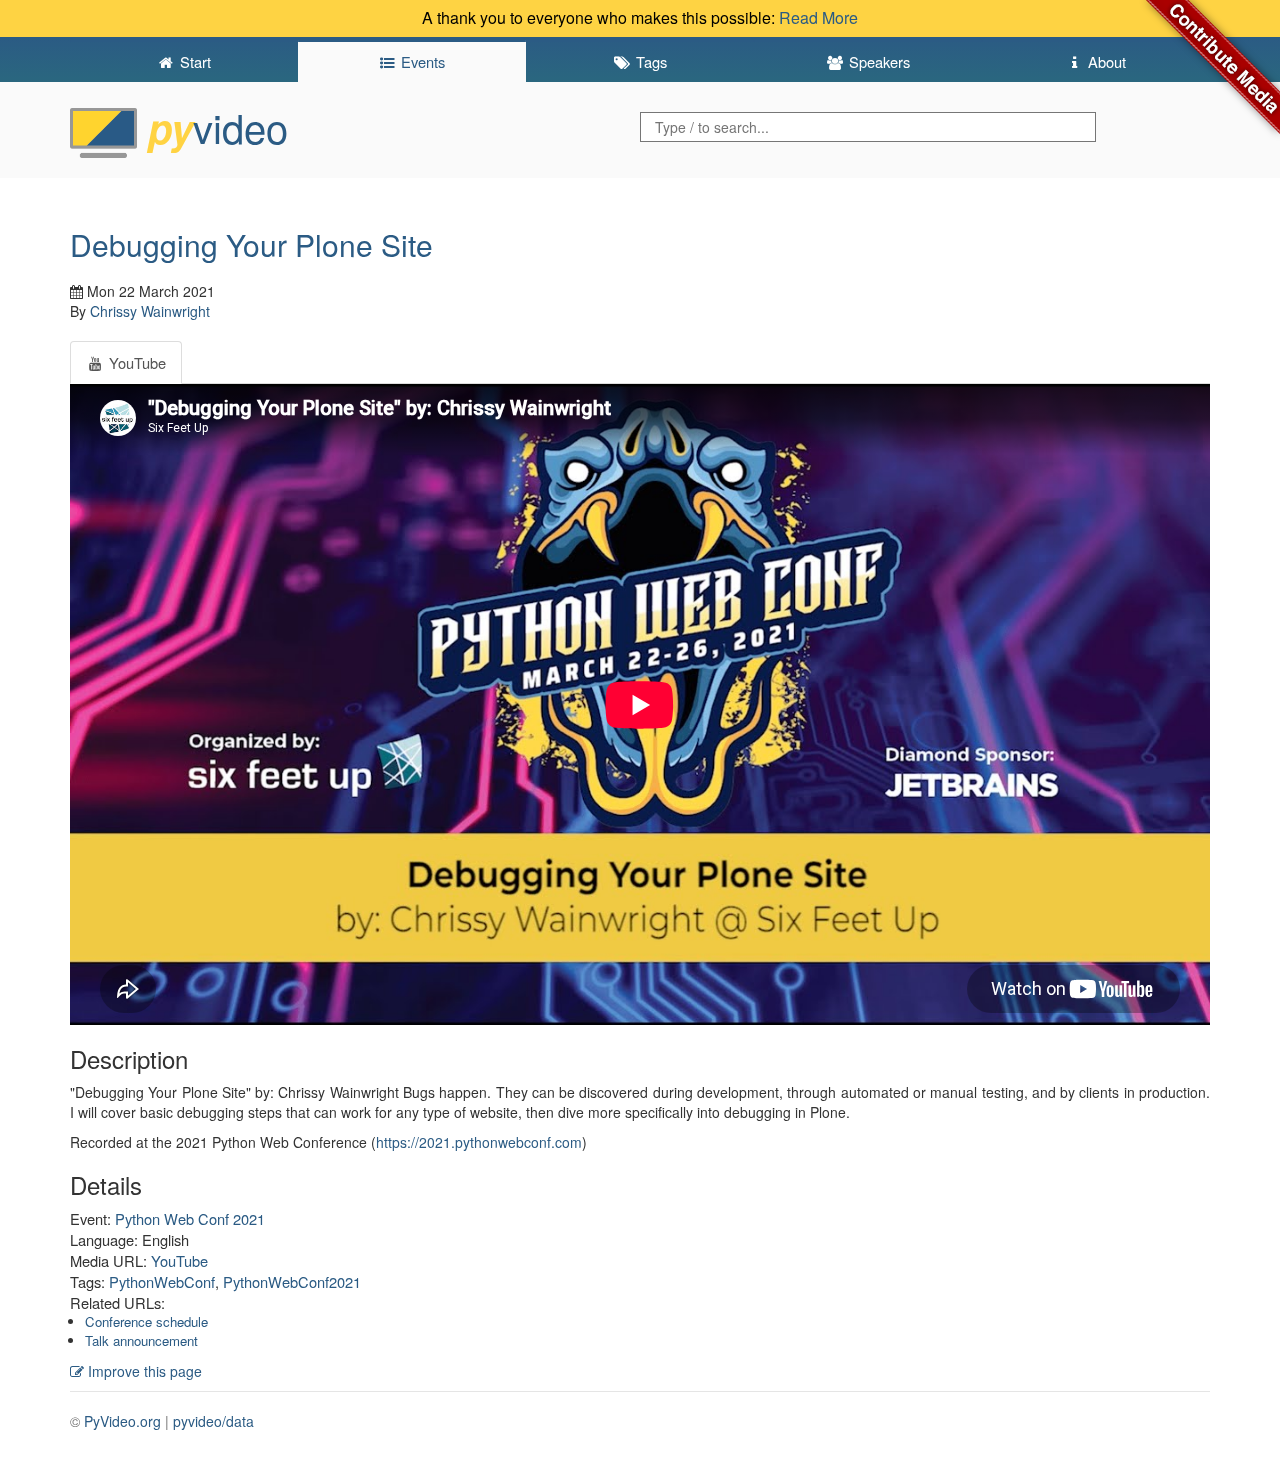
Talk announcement (141, 1340)
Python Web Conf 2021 (190, 1218)
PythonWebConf (162, 1281)
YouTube (179, 1260)
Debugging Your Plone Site (251, 244)
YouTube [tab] (135, 362)
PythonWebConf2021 (292, 1281)
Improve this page (143, 1371)
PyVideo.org (122, 1421)
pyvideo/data (213, 1421)
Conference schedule (146, 1321)
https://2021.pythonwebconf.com (479, 1142)
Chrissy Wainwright (150, 311)
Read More (818, 17)
